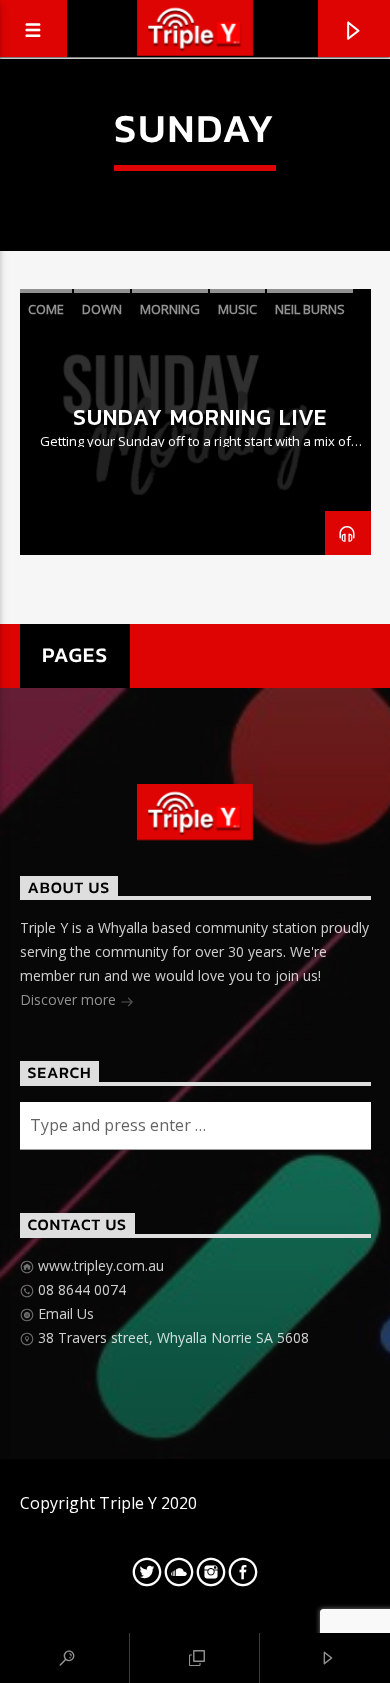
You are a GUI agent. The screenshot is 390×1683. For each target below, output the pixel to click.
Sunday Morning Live (200, 417)
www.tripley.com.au (99, 1265)
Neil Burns (310, 309)
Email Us (64, 1313)
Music (237, 309)
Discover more (70, 999)
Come (46, 309)
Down (102, 309)
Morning (170, 309)
